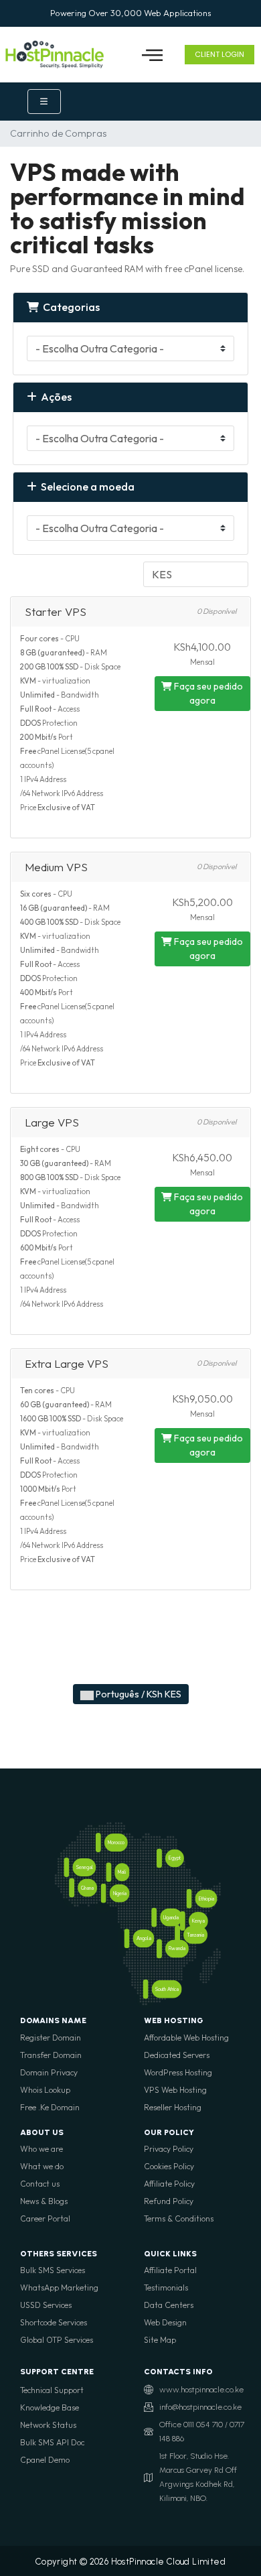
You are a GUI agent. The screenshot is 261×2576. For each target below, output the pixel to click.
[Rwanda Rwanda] (159, 1949)
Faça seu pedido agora (207, 693)
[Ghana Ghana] (72, 1888)
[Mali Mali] (108, 1873)
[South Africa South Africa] (146, 1989)
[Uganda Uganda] (154, 1918)
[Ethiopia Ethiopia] (189, 1899)
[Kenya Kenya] (183, 1921)
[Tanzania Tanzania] (177, 1935)
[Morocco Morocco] (98, 1843)
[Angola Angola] (127, 1938)
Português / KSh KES (138, 1694)
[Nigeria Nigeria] (104, 1893)
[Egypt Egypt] (159, 1859)
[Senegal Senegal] (67, 1867)
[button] (152, 55)
